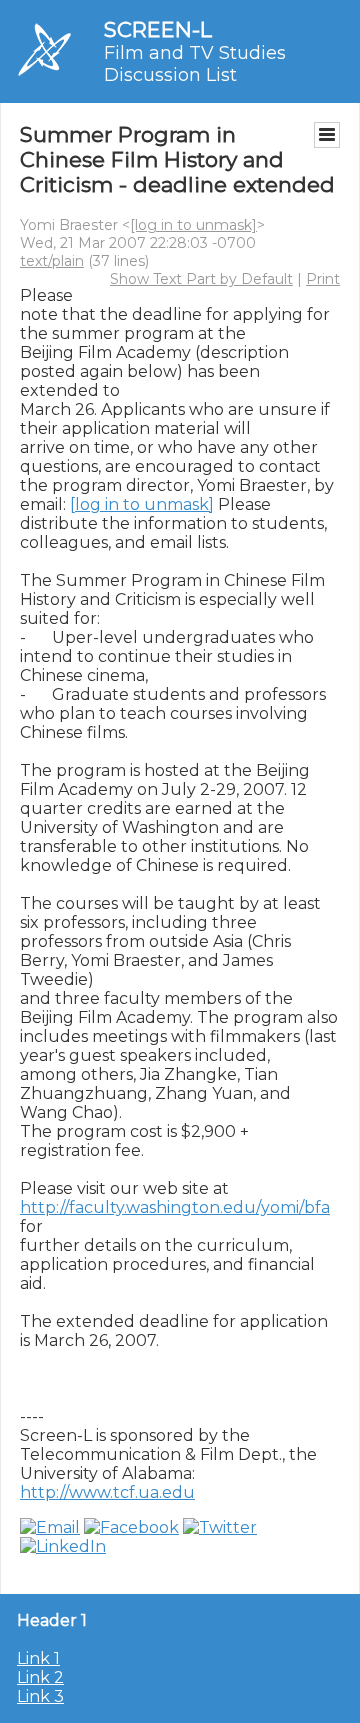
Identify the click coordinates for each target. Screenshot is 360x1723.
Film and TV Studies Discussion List (195, 64)
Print (323, 279)
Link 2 (40, 1677)
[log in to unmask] (193, 225)
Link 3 (40, 1696)
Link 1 (38, 1658)
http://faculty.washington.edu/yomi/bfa (175, 1207)
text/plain (52, 261)
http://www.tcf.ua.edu (107, 1492)
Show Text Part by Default (201, 279)
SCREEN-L (158, 29)
